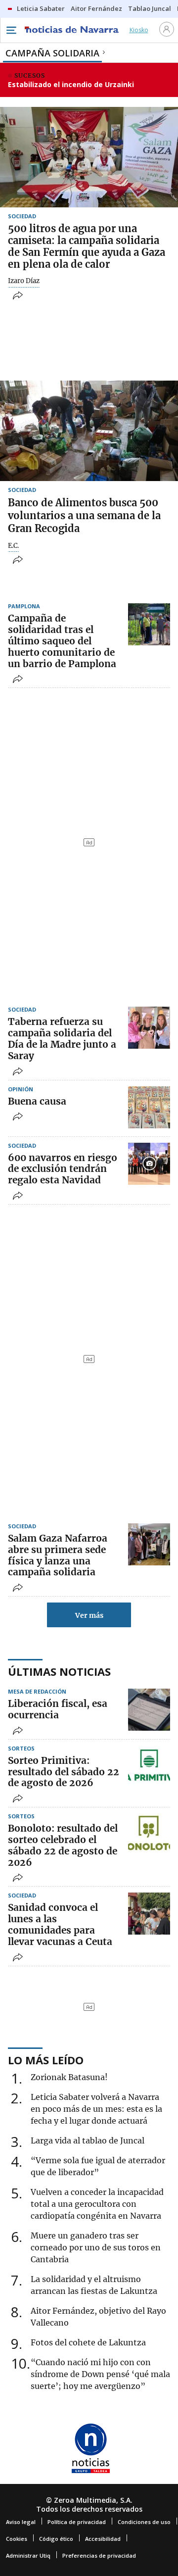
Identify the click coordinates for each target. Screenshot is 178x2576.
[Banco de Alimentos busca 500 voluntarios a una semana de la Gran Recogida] (89, 431)
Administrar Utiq (28, 2555)
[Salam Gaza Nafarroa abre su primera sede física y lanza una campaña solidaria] (149, 1544)
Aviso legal (21, 2522)
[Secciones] (11, 30)
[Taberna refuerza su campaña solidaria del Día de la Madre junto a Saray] (149, 1028)
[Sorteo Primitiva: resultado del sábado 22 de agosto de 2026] (149, 1767)
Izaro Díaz (24, 281)
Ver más (89, 1615)
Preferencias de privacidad (99, 2555)
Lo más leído (46, 2060)
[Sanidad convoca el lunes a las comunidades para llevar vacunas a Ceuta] (149, 1914)
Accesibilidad (103, 2539)
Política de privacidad (77, 2522)
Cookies (17, 2539)
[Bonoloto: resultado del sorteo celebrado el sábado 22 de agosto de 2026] (149, 1834)
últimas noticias (59, 1671)
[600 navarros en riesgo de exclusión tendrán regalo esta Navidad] (149, 1164)
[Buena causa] (149, 1107)
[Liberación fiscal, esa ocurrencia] (149, 1710)
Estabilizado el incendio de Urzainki (71, 84)
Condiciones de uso (144, 2522)
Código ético (56, 2539)
